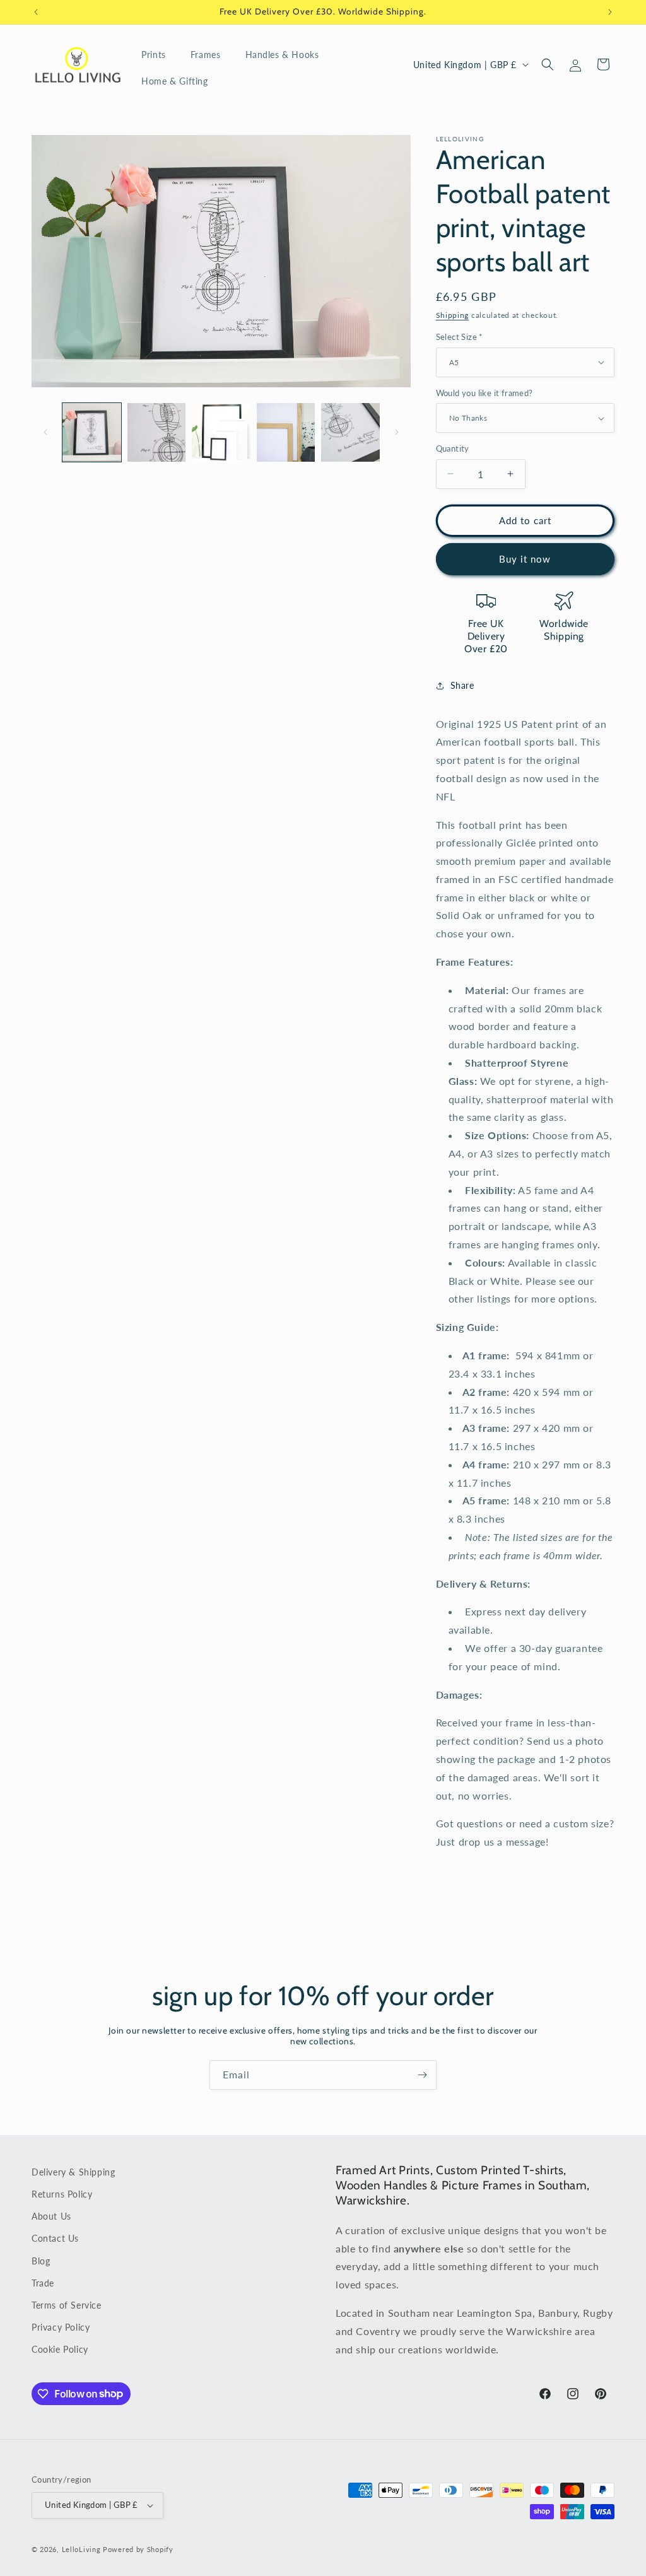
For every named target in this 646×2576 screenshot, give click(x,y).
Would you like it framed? (484, 393)
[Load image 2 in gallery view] (157, 432)
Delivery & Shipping (73, 2172)
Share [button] (462, 685)
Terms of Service (67, 2305)
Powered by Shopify (138, 2549)
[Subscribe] (422, 2075)
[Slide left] (45, 432)
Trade (43, 2283)
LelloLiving (81, 2549)
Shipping (453, 315)
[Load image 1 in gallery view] (92, 432)
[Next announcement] (610, 12)
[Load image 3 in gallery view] (221, 432)
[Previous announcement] (36, 12)
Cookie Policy (60, 2349)
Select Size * (460, 337)
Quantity (453, 448)
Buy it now (525, 559)
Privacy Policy (61, 2327)
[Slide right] (397, 432)
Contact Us (55, 2238)
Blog (41, 2261)
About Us (51, 2216)
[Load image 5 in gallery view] (350, 432)
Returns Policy (62, 2194)
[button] (158, 55)
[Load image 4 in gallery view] (286, 432)
